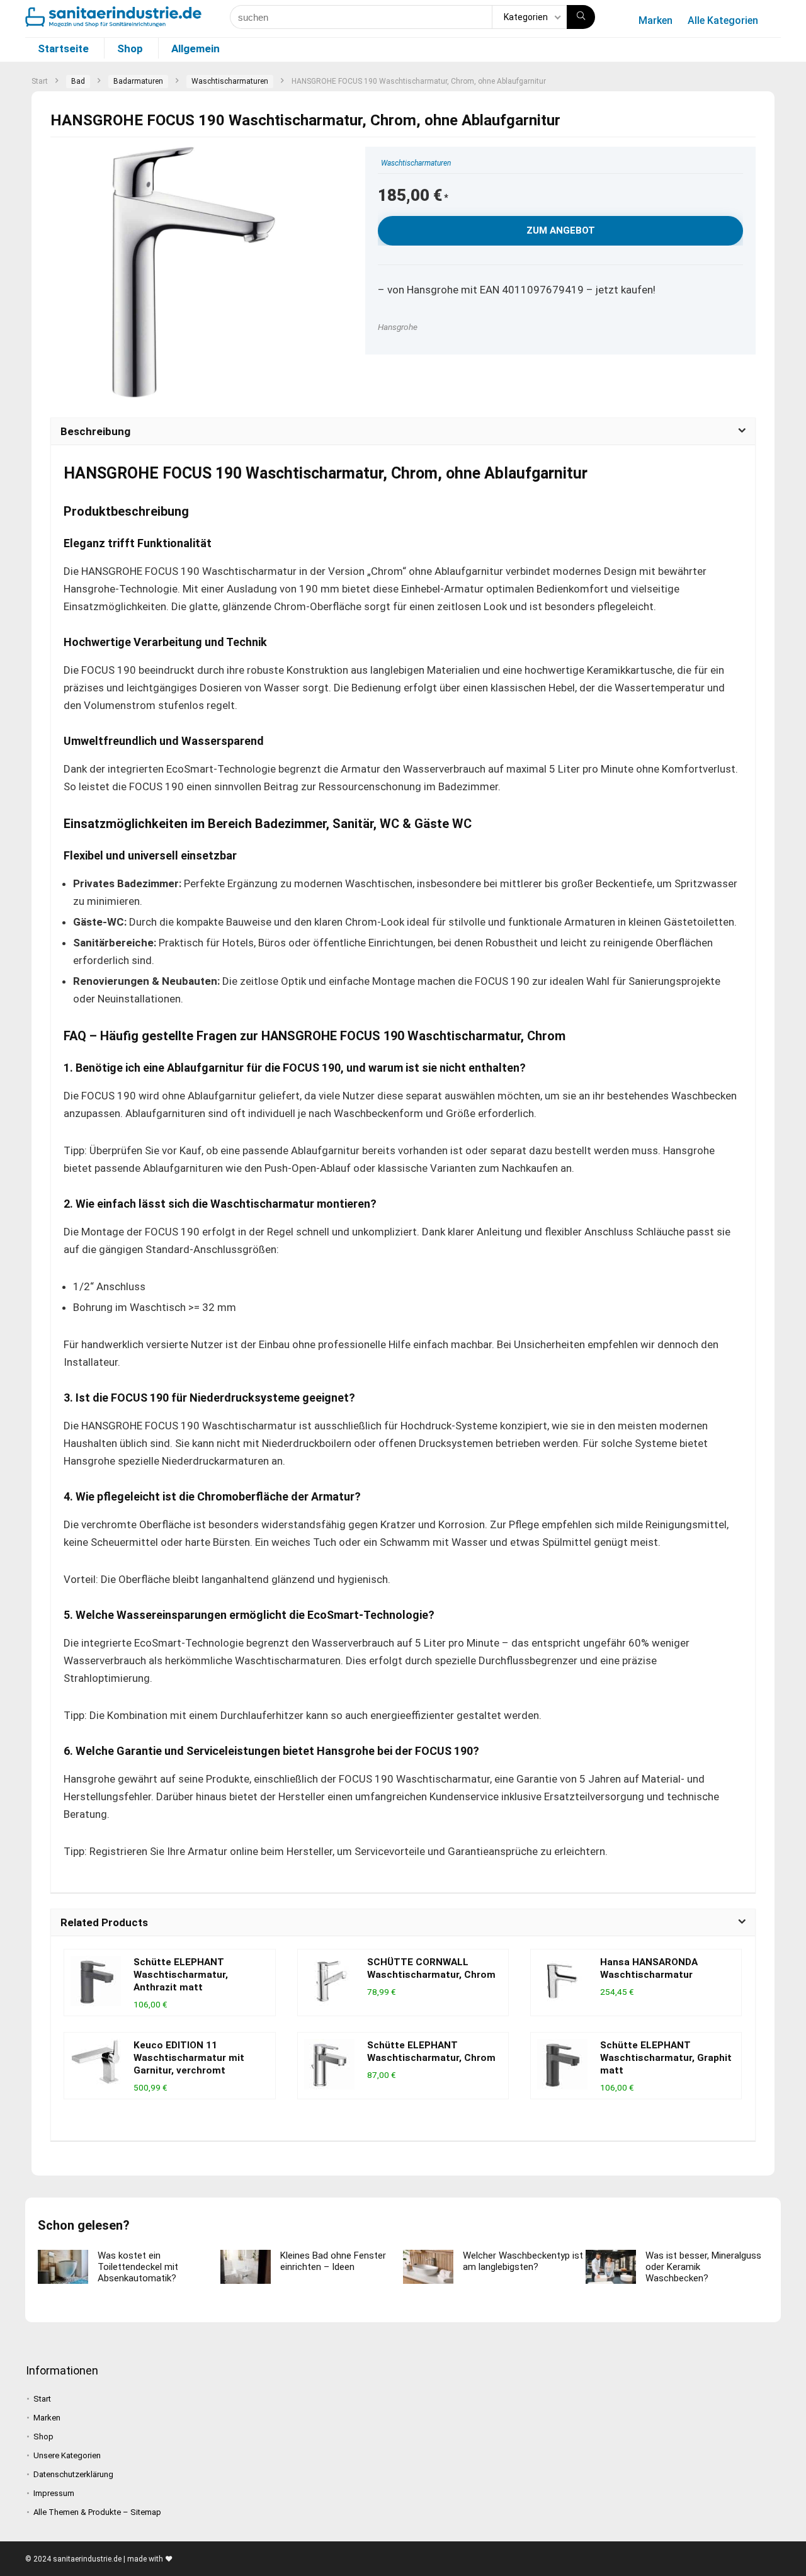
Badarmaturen (138, 81)
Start (40, 81)
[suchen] (581, 17)
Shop (130, 48)
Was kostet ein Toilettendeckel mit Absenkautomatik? (138, 2267)
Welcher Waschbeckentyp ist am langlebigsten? (523, 2261)
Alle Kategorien (723, 20)
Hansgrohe (398, 327)
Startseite (63, 48)
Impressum (54, 2493)
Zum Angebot (561, 230)
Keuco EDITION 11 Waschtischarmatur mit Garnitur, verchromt (189, 2058)
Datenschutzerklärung (73, 2474)
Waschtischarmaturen (230, 81)
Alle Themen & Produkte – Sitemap (97, 2512)
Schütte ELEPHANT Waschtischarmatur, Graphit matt (666, 2058)
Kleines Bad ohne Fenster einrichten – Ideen (333, 2261)
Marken (656, 20)
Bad (78, 81)
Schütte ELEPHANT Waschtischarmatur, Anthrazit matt (181, 1975)
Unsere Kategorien (67, 2455)
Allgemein (196, 48)
